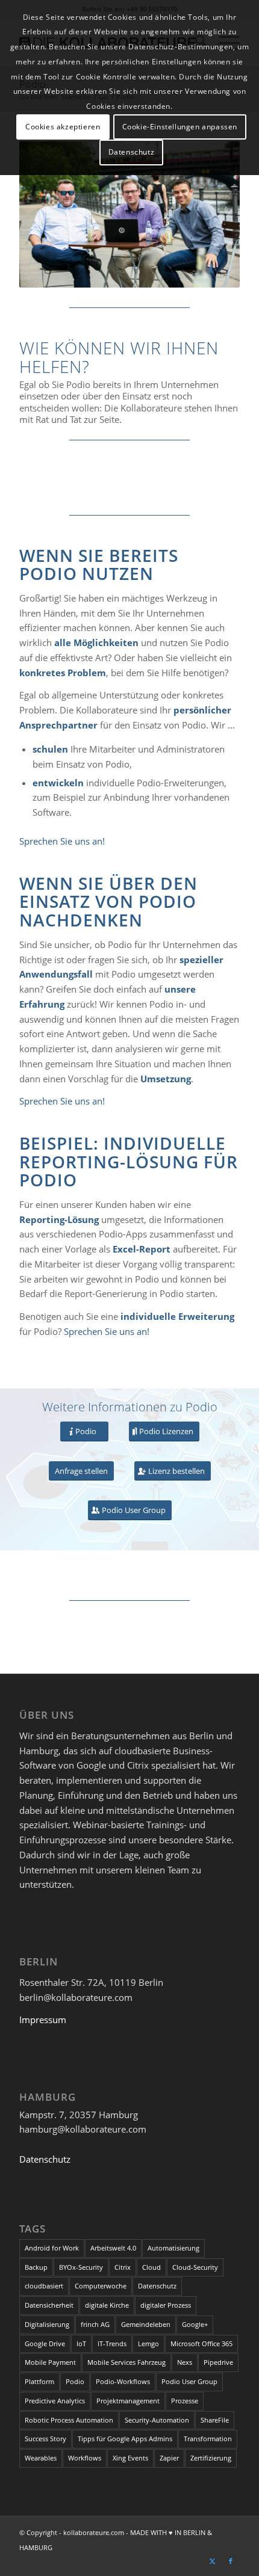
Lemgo (148, 2343)
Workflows (85, 2458)
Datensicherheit (49, 2305)
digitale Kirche (107, 2305)
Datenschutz (45, 2159)
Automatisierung (173, 2248)
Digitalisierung (47, 2324)
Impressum (43, 2020)
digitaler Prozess (166, 2305)
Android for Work (52, 2248)
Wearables (41, 2458)
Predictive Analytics (55, 2401)
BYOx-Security (81, 2267)
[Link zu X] (213, 2561)
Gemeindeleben (146, 2324)
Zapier (169, 2458)
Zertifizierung (211, 2458)
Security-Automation (157, 2420)
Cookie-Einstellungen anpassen (180, 127)
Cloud (151, 2267)
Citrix (123, 2267)
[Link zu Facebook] (231, 2561)
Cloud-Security (195, 2267)
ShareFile (215, 2420)
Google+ (195, 2324)
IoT (81, 2343)
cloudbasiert (44, 2286)
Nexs (185, 2362)
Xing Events (130, 2458)
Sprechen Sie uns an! (62, 841)
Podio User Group (189, 2381)
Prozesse (185, 2401)
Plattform (39, 2381)
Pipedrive (218, 2362)
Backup (36, 2267)
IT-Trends (112, 2343)
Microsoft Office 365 (201, 2343)
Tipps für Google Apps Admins (125, 2439)
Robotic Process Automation (69, 2420)
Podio (75, 2381)
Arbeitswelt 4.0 (113, 2248)
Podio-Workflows (123, 2381)
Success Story (45, 2439)
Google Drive (45, 2343)
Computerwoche (101, 2286)
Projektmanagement (128, 2401)
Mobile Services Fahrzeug (126, 2362)
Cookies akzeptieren (63, 127)
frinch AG (95, 2324)
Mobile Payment (50, 2362)
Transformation (208, 2439)
